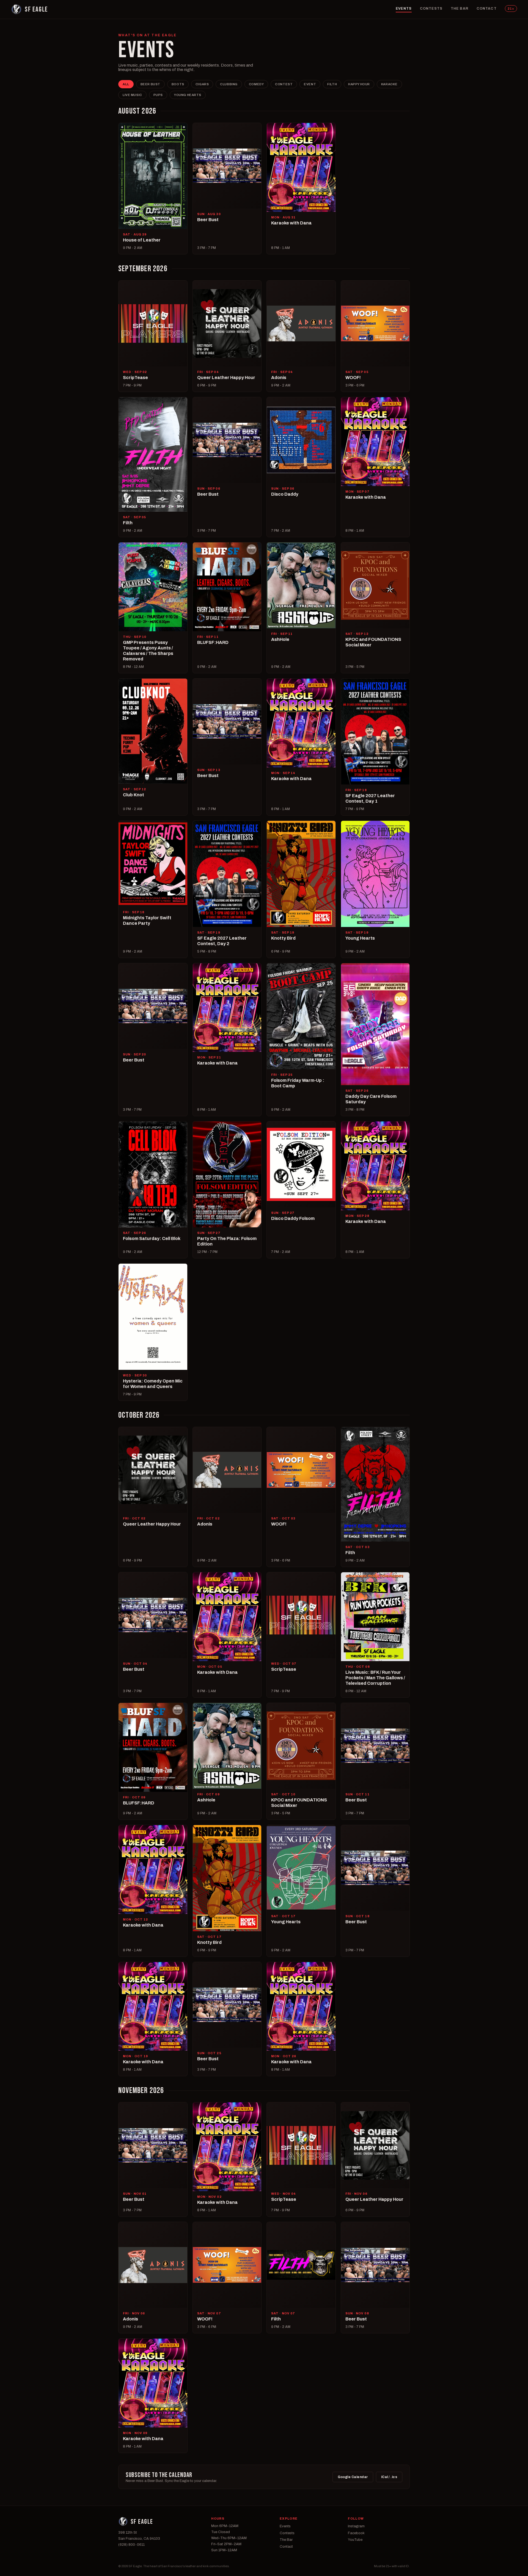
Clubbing (229, 84)
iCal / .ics (389, 2477)
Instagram (356, 2526)
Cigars (202, 84)
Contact (487, 9)
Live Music (132, 95)
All (126, 84)
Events (404, 9)
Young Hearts (188, 95)
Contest (284, 84)
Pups (158, 95)
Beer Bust (150, 84)
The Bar (460, 9)
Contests (431, 9)
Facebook (356, 2533)
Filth (332, 84)
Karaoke (389, 84)
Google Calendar (353, 2477)
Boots (178, 84)
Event (310, 84)
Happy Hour (359, 84)
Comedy (256, 84)
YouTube (355, 2540)
